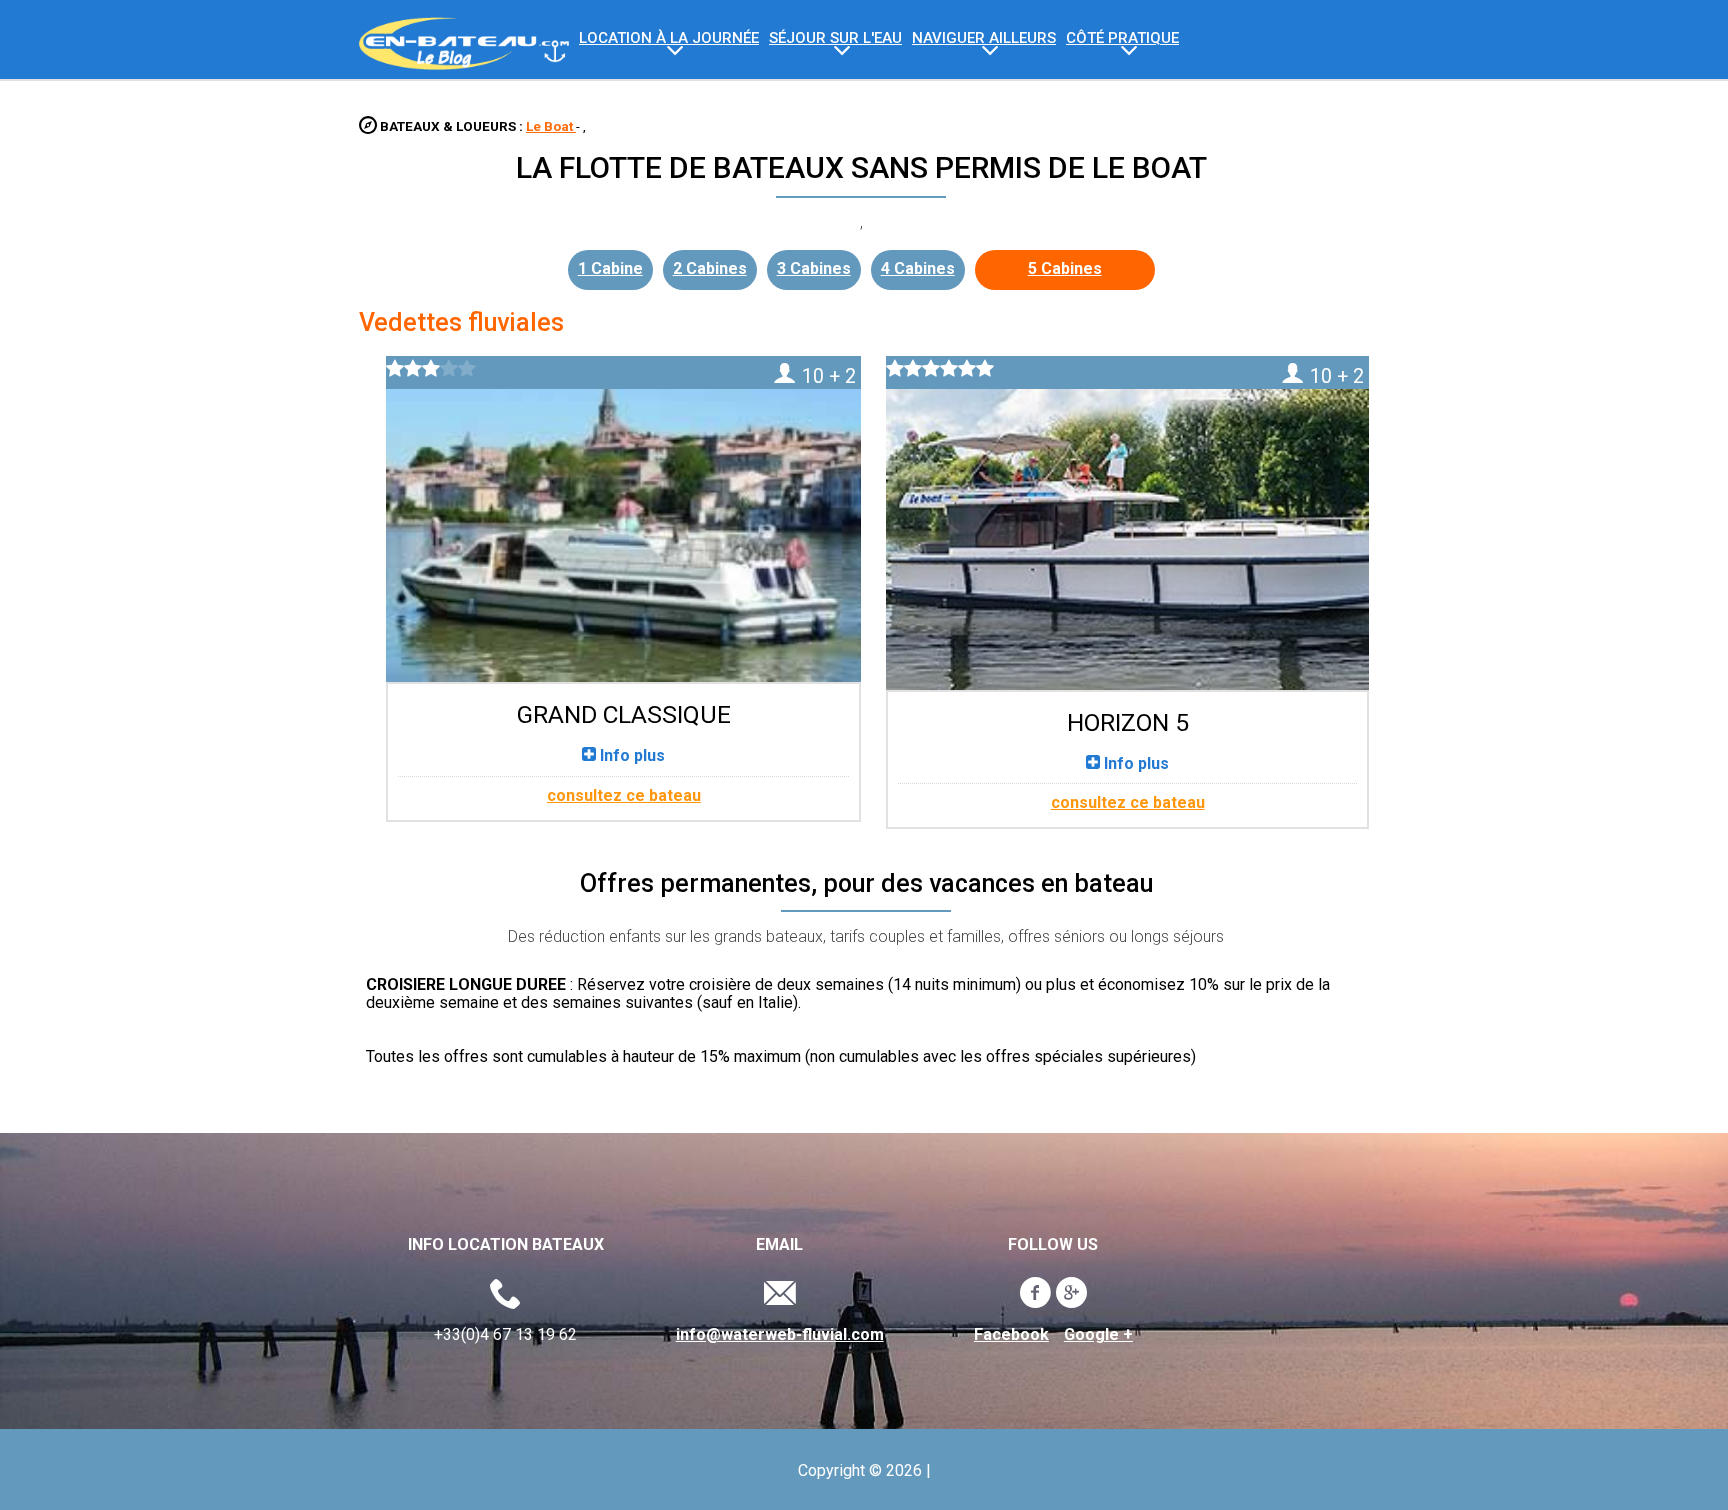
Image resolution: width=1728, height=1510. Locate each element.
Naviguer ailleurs (984, 38)
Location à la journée (669, 38)
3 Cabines (814, 268)
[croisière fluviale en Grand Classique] (623, 517)
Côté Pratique (1122, 38)
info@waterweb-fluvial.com (780, 1335)
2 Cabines (710, 268)
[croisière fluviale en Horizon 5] (1127, 521)
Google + (1098, 1335)
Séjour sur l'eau (835, 38)
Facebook (1011, 1335)
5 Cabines (1065, 268)
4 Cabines (918, 268)
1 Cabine (610, 268)
